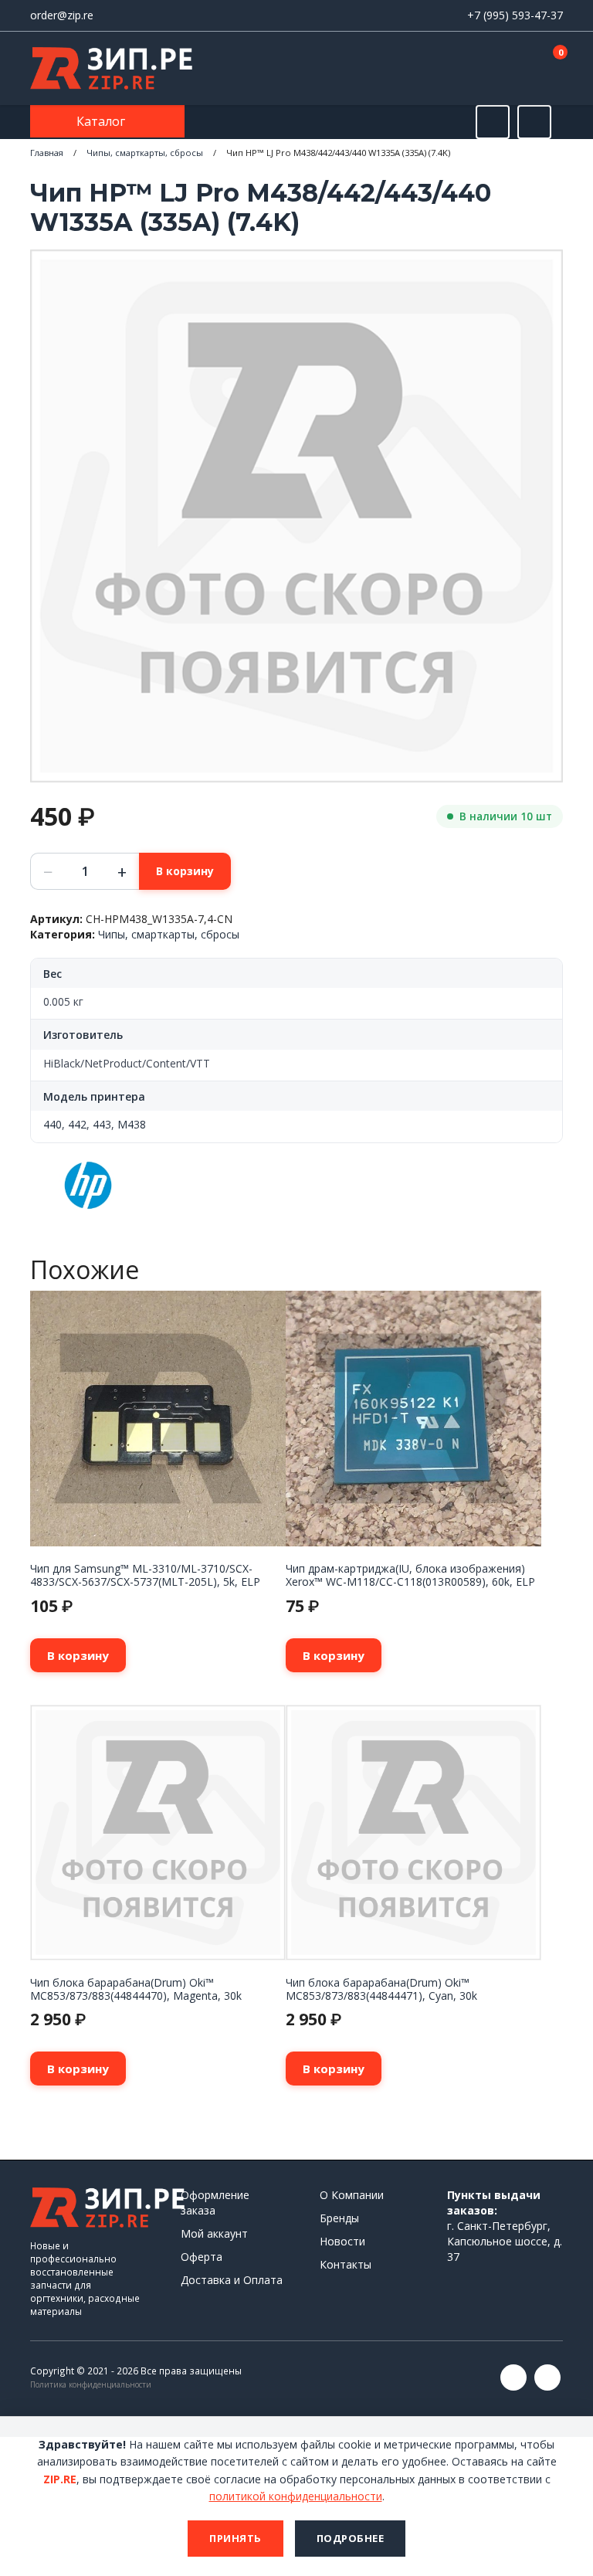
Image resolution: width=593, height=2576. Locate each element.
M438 (132, 1124)
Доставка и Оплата (232, 2280)
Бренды (339, 2218)
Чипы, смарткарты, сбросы (145, 153)
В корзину (185, 871)
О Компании (352, 2195)
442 (77, 1124)
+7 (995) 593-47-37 (515, 15)
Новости (342, 2241)
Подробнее (351, 2538)
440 (53, 1124)
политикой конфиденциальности (296, 2496)
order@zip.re (62, 15)
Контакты (346, 2264)
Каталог (102, 121)
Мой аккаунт (214, 2233)
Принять (236, 2538)
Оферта (202, 2257)
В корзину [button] (78, 1655)
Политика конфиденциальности (91, 2384)
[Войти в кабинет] (496, 70)
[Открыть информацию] (534, 122)
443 (102, 1124)
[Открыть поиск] (493, 122)
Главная (47, 153)
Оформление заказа (215, 2203)
